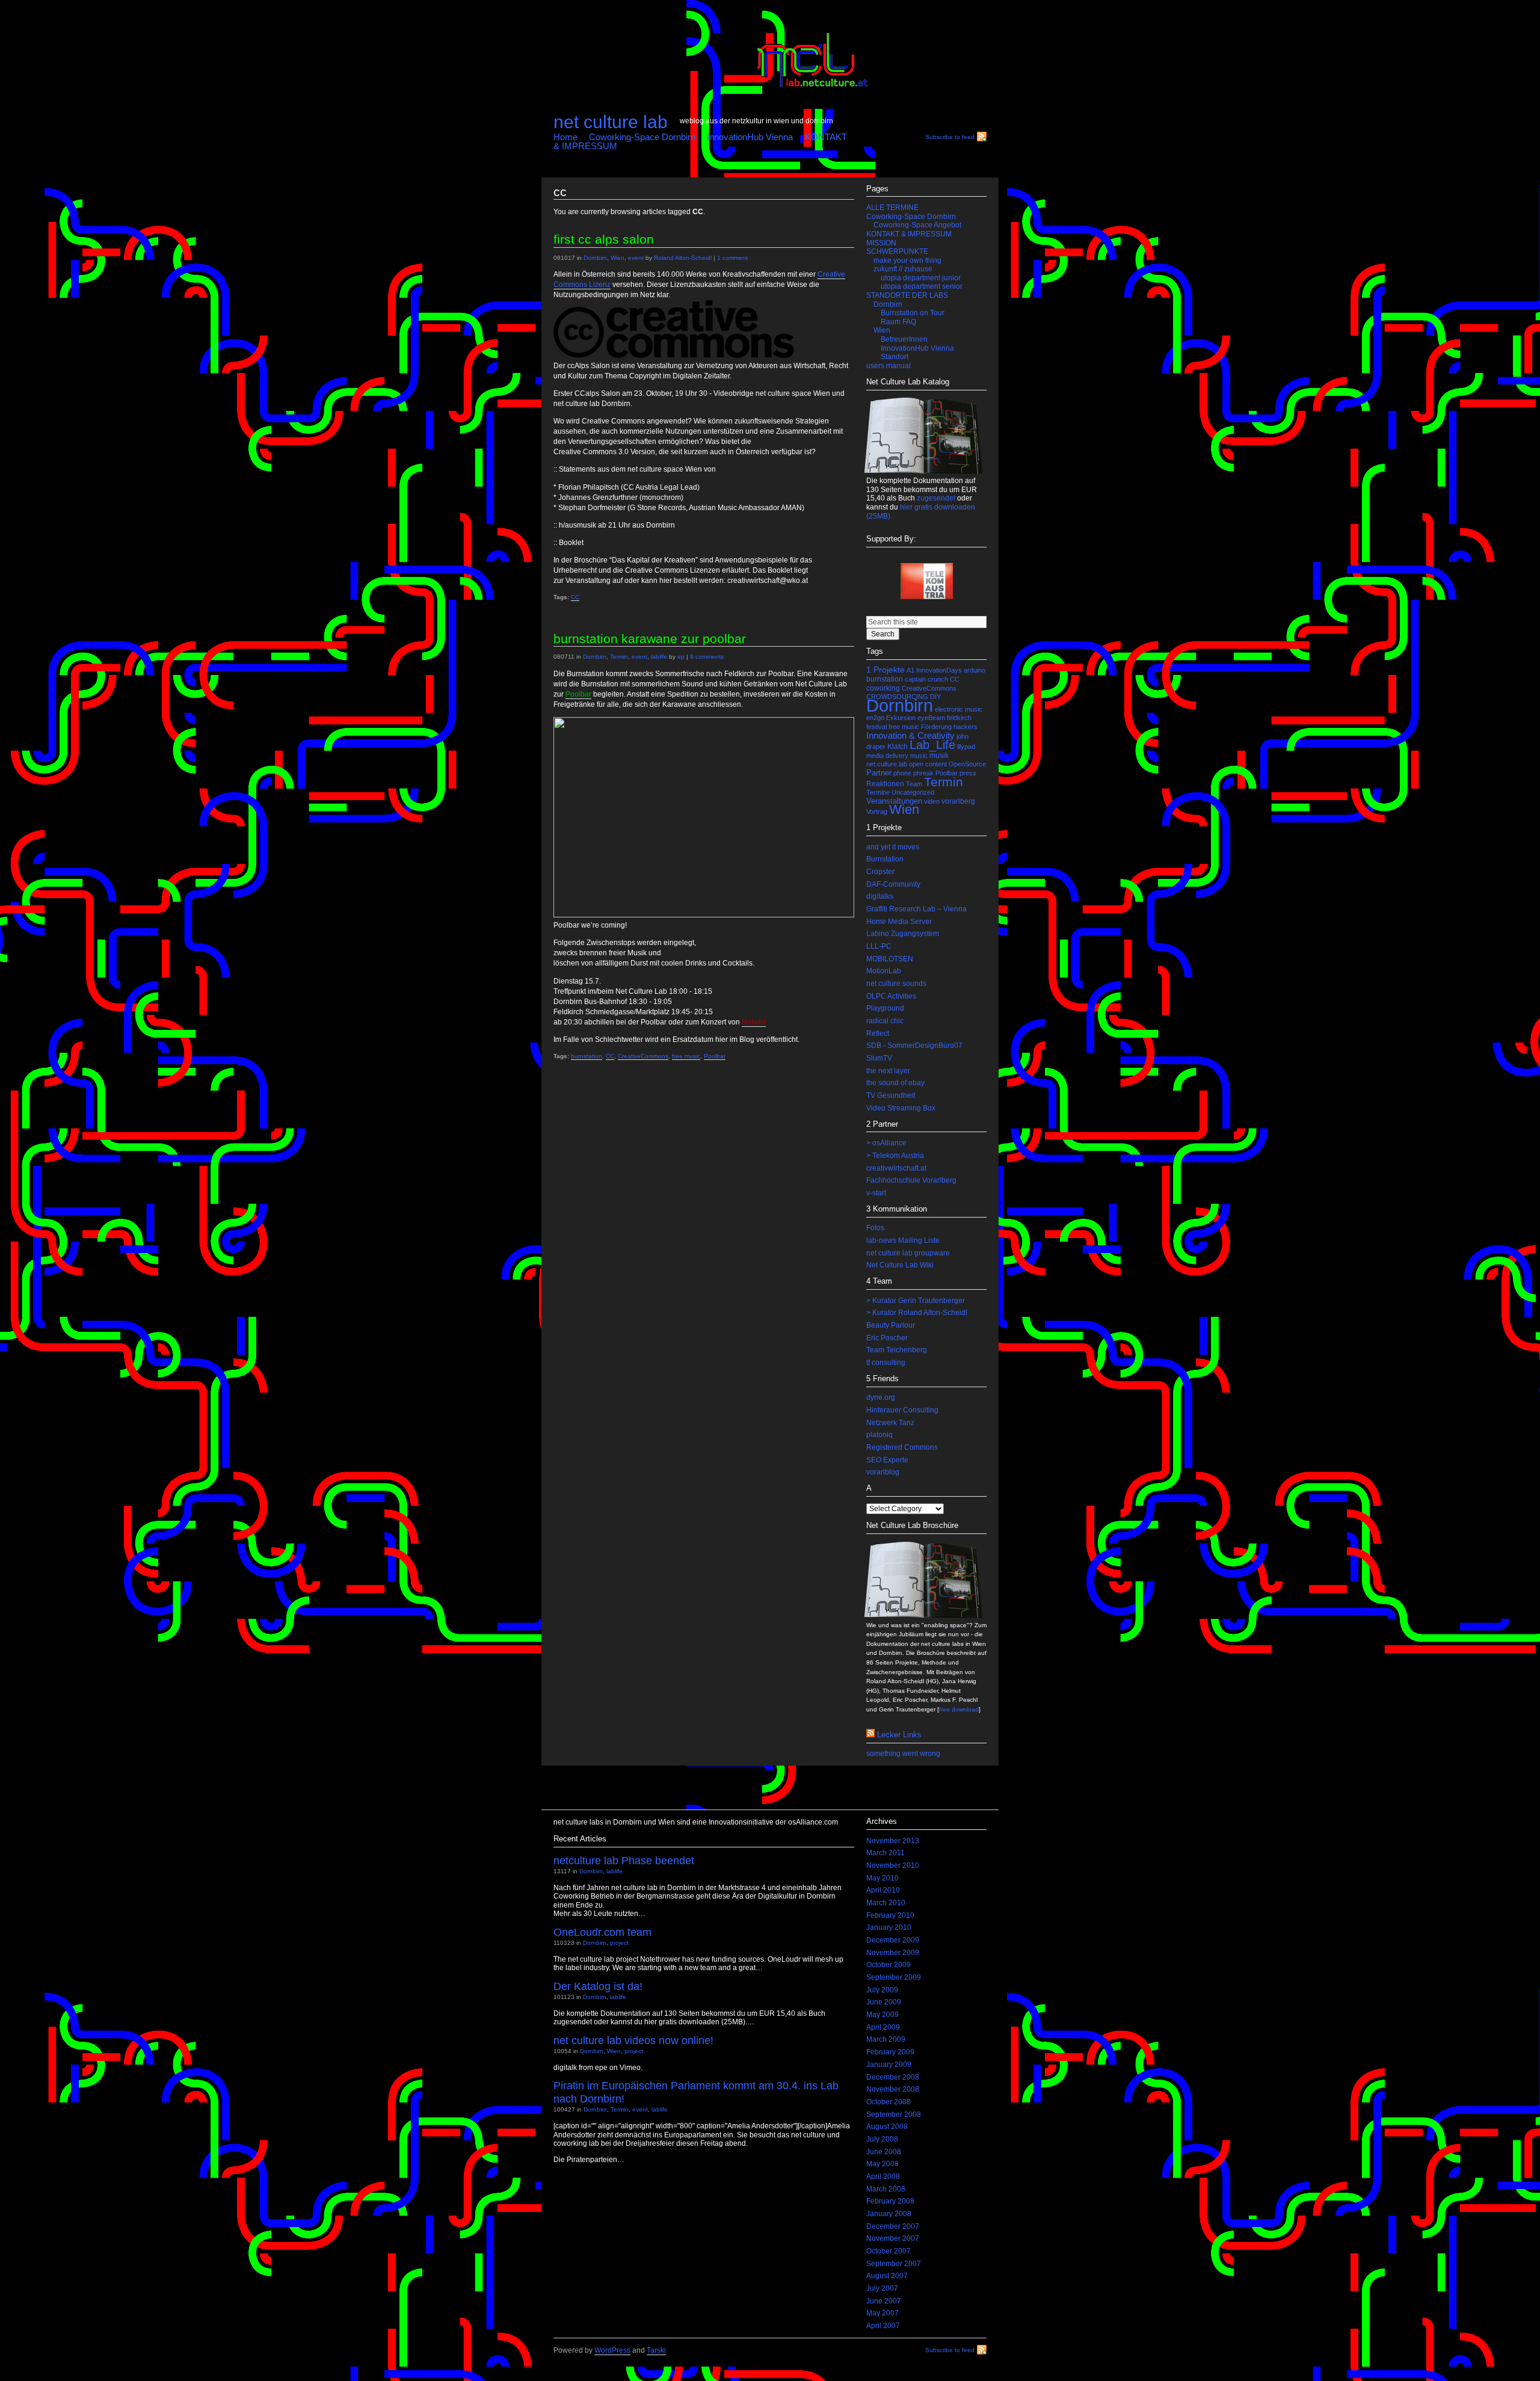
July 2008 (882, 2139)
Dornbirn (595, 258)
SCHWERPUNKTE (897, 251)
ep (681, 657)
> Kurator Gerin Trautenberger (916, 1301)
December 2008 (893, 2077)
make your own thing (907, 260)
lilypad (966, 747)
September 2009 (894, 1977)
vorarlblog (883, 1472)
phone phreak (913, 773)
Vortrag (877, 812)
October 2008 (889, 2102)
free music (686, 1056)
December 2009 (893, 1940)
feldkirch (959, 718)
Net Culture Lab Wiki (900, 1265)
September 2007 (894, 2264)
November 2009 (893, 1953)
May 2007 (882, 2313)
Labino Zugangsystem (903, 934)
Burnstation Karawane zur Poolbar (650, 639)
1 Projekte (885, 670)
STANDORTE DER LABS (907, 295)
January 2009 (889, 2065)
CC (575, 597)
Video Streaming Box (901, 1108)
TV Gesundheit (891, 1095)
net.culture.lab (887, 764)
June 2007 (884, 2301)
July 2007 (882, 2288)
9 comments (707, 657)
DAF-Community (893, 884)
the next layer (888, 1071)
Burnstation (885, 859)
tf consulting (886, 1363)
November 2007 (893, 2238)
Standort (895, 357)
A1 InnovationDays (934, 670)
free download (959, 1709)
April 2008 (883, 2176)
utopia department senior (922, 286)
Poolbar (715, 1056)
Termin (619, 657)
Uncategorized (913, 792)
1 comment (732, 258)
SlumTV (879, 1058)
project (619, 1943)
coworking (883, 688)
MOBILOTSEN (890, 959)
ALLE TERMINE (892, 208)
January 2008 (889, 2214)
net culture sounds (896, 984)
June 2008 (884, 2152)
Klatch (898, 747)
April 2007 (883, 2326)
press (968, 773)
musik (939, 756)
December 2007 (893, 2226)
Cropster (880, 872)
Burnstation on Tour (913, 313)
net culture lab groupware (908, 1253)
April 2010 (883, 1890)
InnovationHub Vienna (750, 137)
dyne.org (881, 1397)
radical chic (885, 1021)
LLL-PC (879, 946)
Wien (618, 258)
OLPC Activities (891, 996)
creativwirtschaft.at (896, 1168)
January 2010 (889, 1927)
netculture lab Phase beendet (624, 1860)
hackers (966, 727)
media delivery (887, 756)
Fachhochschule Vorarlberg (911, 1180)
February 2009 (890, 2052)
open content (928, 764)
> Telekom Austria (895, 1156)
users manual (889, 366)
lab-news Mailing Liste (903, 1240)
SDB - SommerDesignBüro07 (914, 1046)
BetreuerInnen (904, 339)
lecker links (899, 1735)
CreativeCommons (643, 1056)
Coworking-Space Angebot (917, 225)
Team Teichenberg (897, 1350)
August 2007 (887, 2276)
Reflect (878, 1033)
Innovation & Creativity (910, 736)
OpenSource (967, 764)
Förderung (936, 727)
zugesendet (936, 498)
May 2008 (882, 2164)
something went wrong (903, 1754)
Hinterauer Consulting (902, 1410)
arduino (975, 670)
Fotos (875, 1228)
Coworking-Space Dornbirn (642, 137)
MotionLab (884, 971)
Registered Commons (902, 1447)
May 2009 (882, 2015)
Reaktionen (885, 784)
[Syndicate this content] (870, 1735)
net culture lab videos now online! (633, 2040)
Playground (885, 1008)
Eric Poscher (887, 1338)
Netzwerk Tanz (890, 1423)
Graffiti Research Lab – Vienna (916, 909)
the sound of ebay (895, 1083)
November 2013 (893, 1841)
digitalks (880, 896)
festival (876, 727)
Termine (878, 792)
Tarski (656, 2350)
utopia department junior (921, 278)
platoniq (879, 1435)
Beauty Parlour (891, 1325)
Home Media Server (899, 922)
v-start (876, 1193)
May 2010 (882, 1878)
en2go (875, 718)
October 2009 (889, 1965)
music (919, 756)
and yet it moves (893, 847)
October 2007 (889, 2251)
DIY (935, 697)
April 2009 (883, 2027)
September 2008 (894, 2115)
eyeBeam (931, 718)
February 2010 (890, 1915)
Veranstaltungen (894, 801)
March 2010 (886, 1903)
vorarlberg (958, 801)
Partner (879, 773)
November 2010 (893, 1865)
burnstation (587, 1056)
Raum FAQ (898, 322)
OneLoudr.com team (602, 1932)
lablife (659, 657)
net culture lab (611, 122)
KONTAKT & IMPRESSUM (909, 234)
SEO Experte (887, 1460)
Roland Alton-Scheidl (683, 258)
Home (565, 137)
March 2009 (886, 2039)
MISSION (881, 243)
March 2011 (885, 1853)
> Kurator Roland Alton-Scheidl (917, 1313)
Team (914, 784)
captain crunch (926, 679)
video (932, 801)
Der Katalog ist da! (598, 1986)
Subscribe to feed (950, 137)
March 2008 (886, 2189)
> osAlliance (886, 1143)
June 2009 (884, 2002)
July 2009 (882, 1990)
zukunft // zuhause (903, 269)
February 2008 (890, 2201)
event (636, 258)
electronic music (959, 709)
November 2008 (893, 2089)
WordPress (612, 2350)
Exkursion (901, 718)
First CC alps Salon (604, 239)
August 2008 (887, 2127)
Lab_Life (932, 745)
